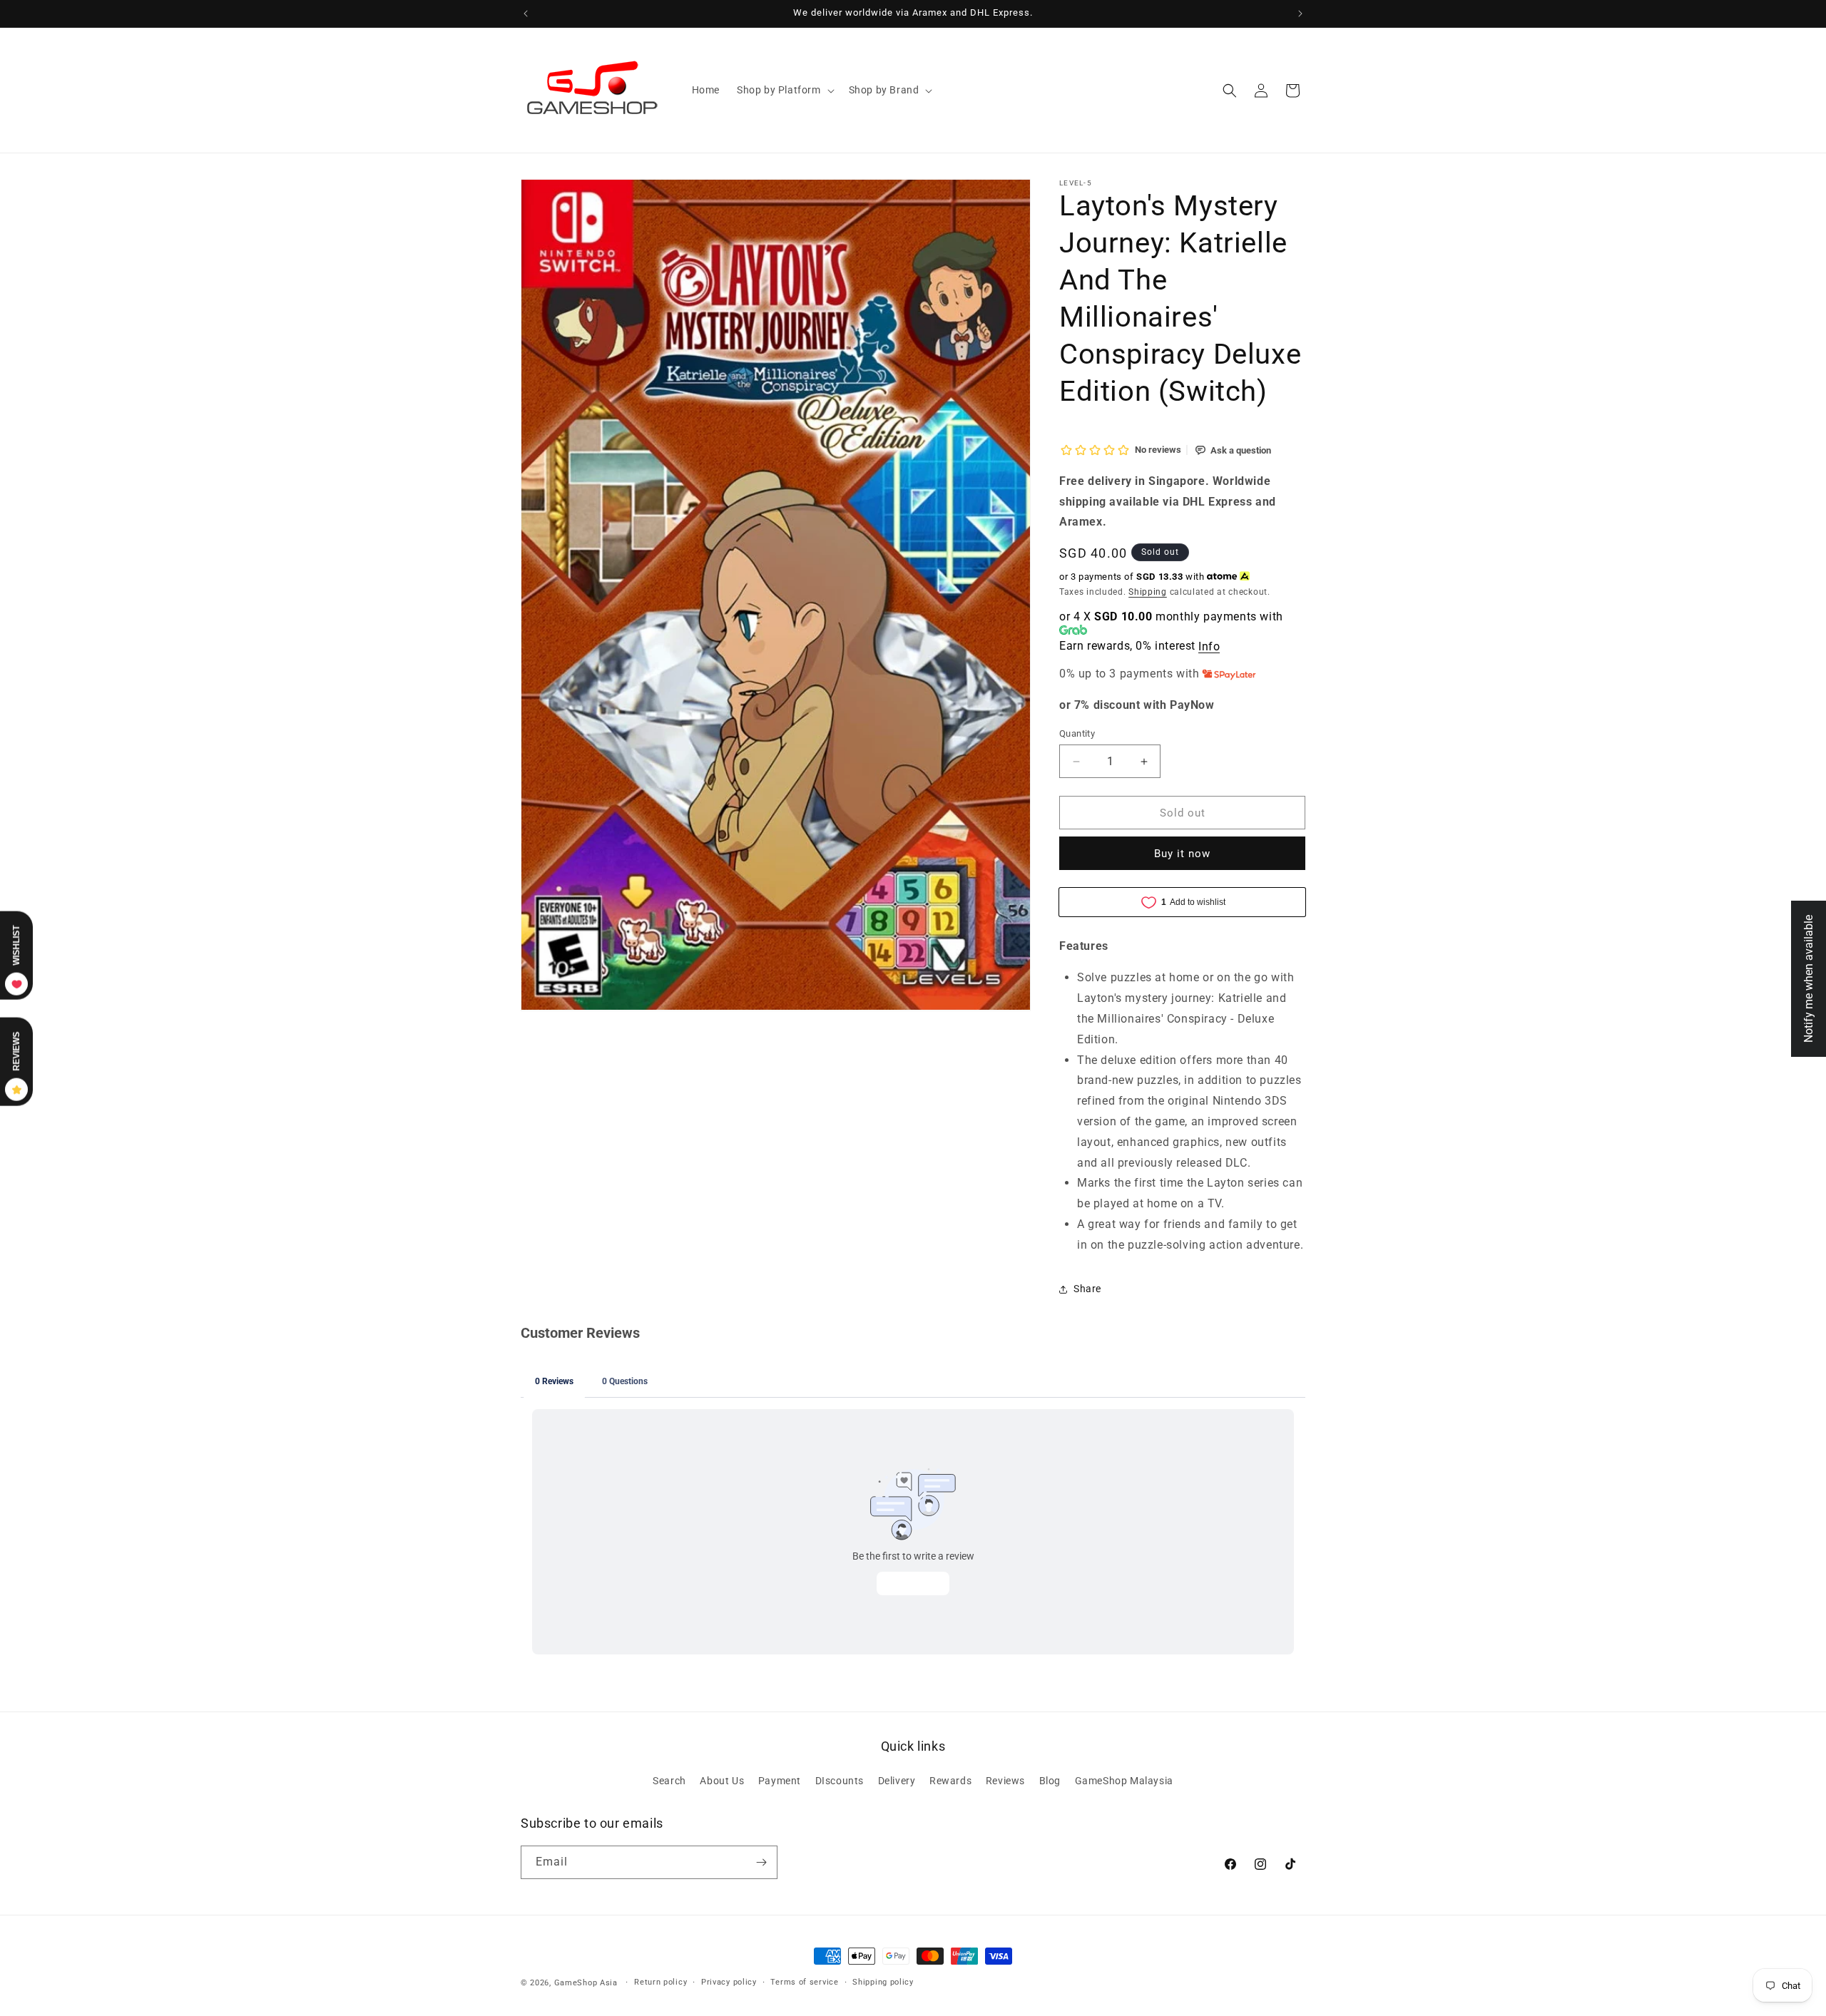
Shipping (1148, 592)
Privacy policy (729, 1982)
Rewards (950, 1781)
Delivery (897, 1781)
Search (669, 1781)
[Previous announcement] (526, 14)
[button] (784, 90)
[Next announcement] (1300, 14)
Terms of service (804, 1982)
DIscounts (840, 1781)
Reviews (1005, 1781)
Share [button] (1087, 1289)
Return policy (660, 1982)
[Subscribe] (761, 1862)
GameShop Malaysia (1124, 1781)
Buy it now (1182, 854)
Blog (1050, 1781)
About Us (722, 1781)
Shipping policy (883, 1982)
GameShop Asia (586, 1983)
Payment (780, 1781)
